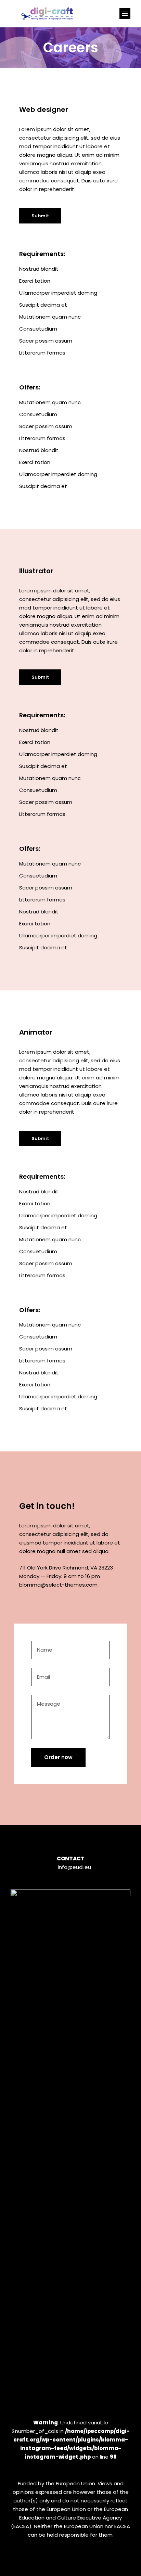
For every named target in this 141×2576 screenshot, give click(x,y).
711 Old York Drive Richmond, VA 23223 (66, 1568)
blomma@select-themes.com (58, 1585)
